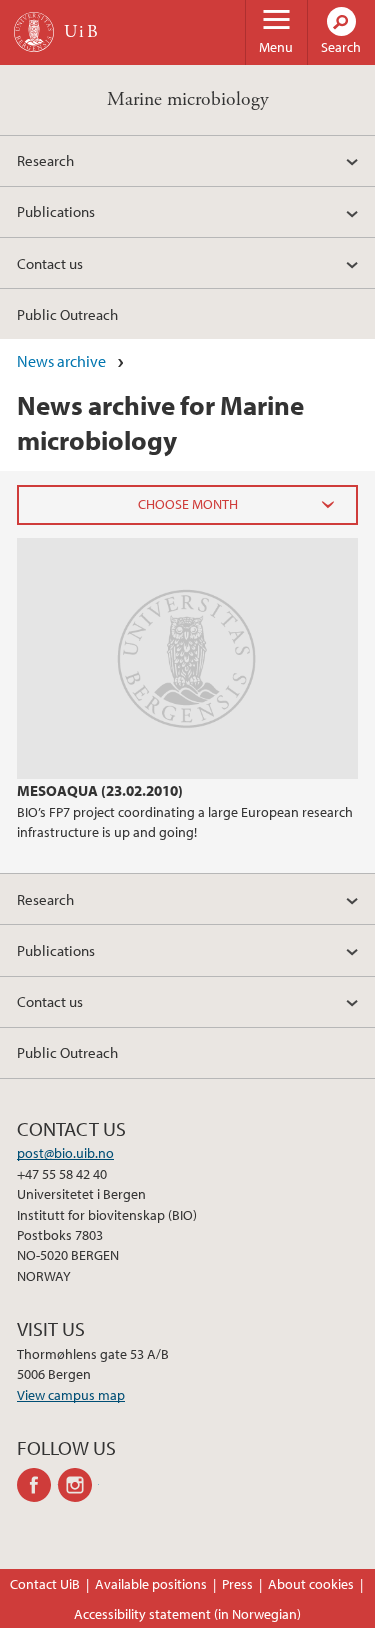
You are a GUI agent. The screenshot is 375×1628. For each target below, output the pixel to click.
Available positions (151, 1584)
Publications (56, 211)
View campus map (71, 1395)
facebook (37, 1485)
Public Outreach (67, 314)
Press (237, 1584)
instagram (78, 1485)
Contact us (50, 263)
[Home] (34, 32)
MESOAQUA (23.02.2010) (100, 790)
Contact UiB (45, 1584)
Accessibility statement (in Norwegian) (187, 1614)
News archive (61, 361)
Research (45, 160)
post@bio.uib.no (65, 1153)
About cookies (311, 1584)
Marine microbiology (188, 99)
